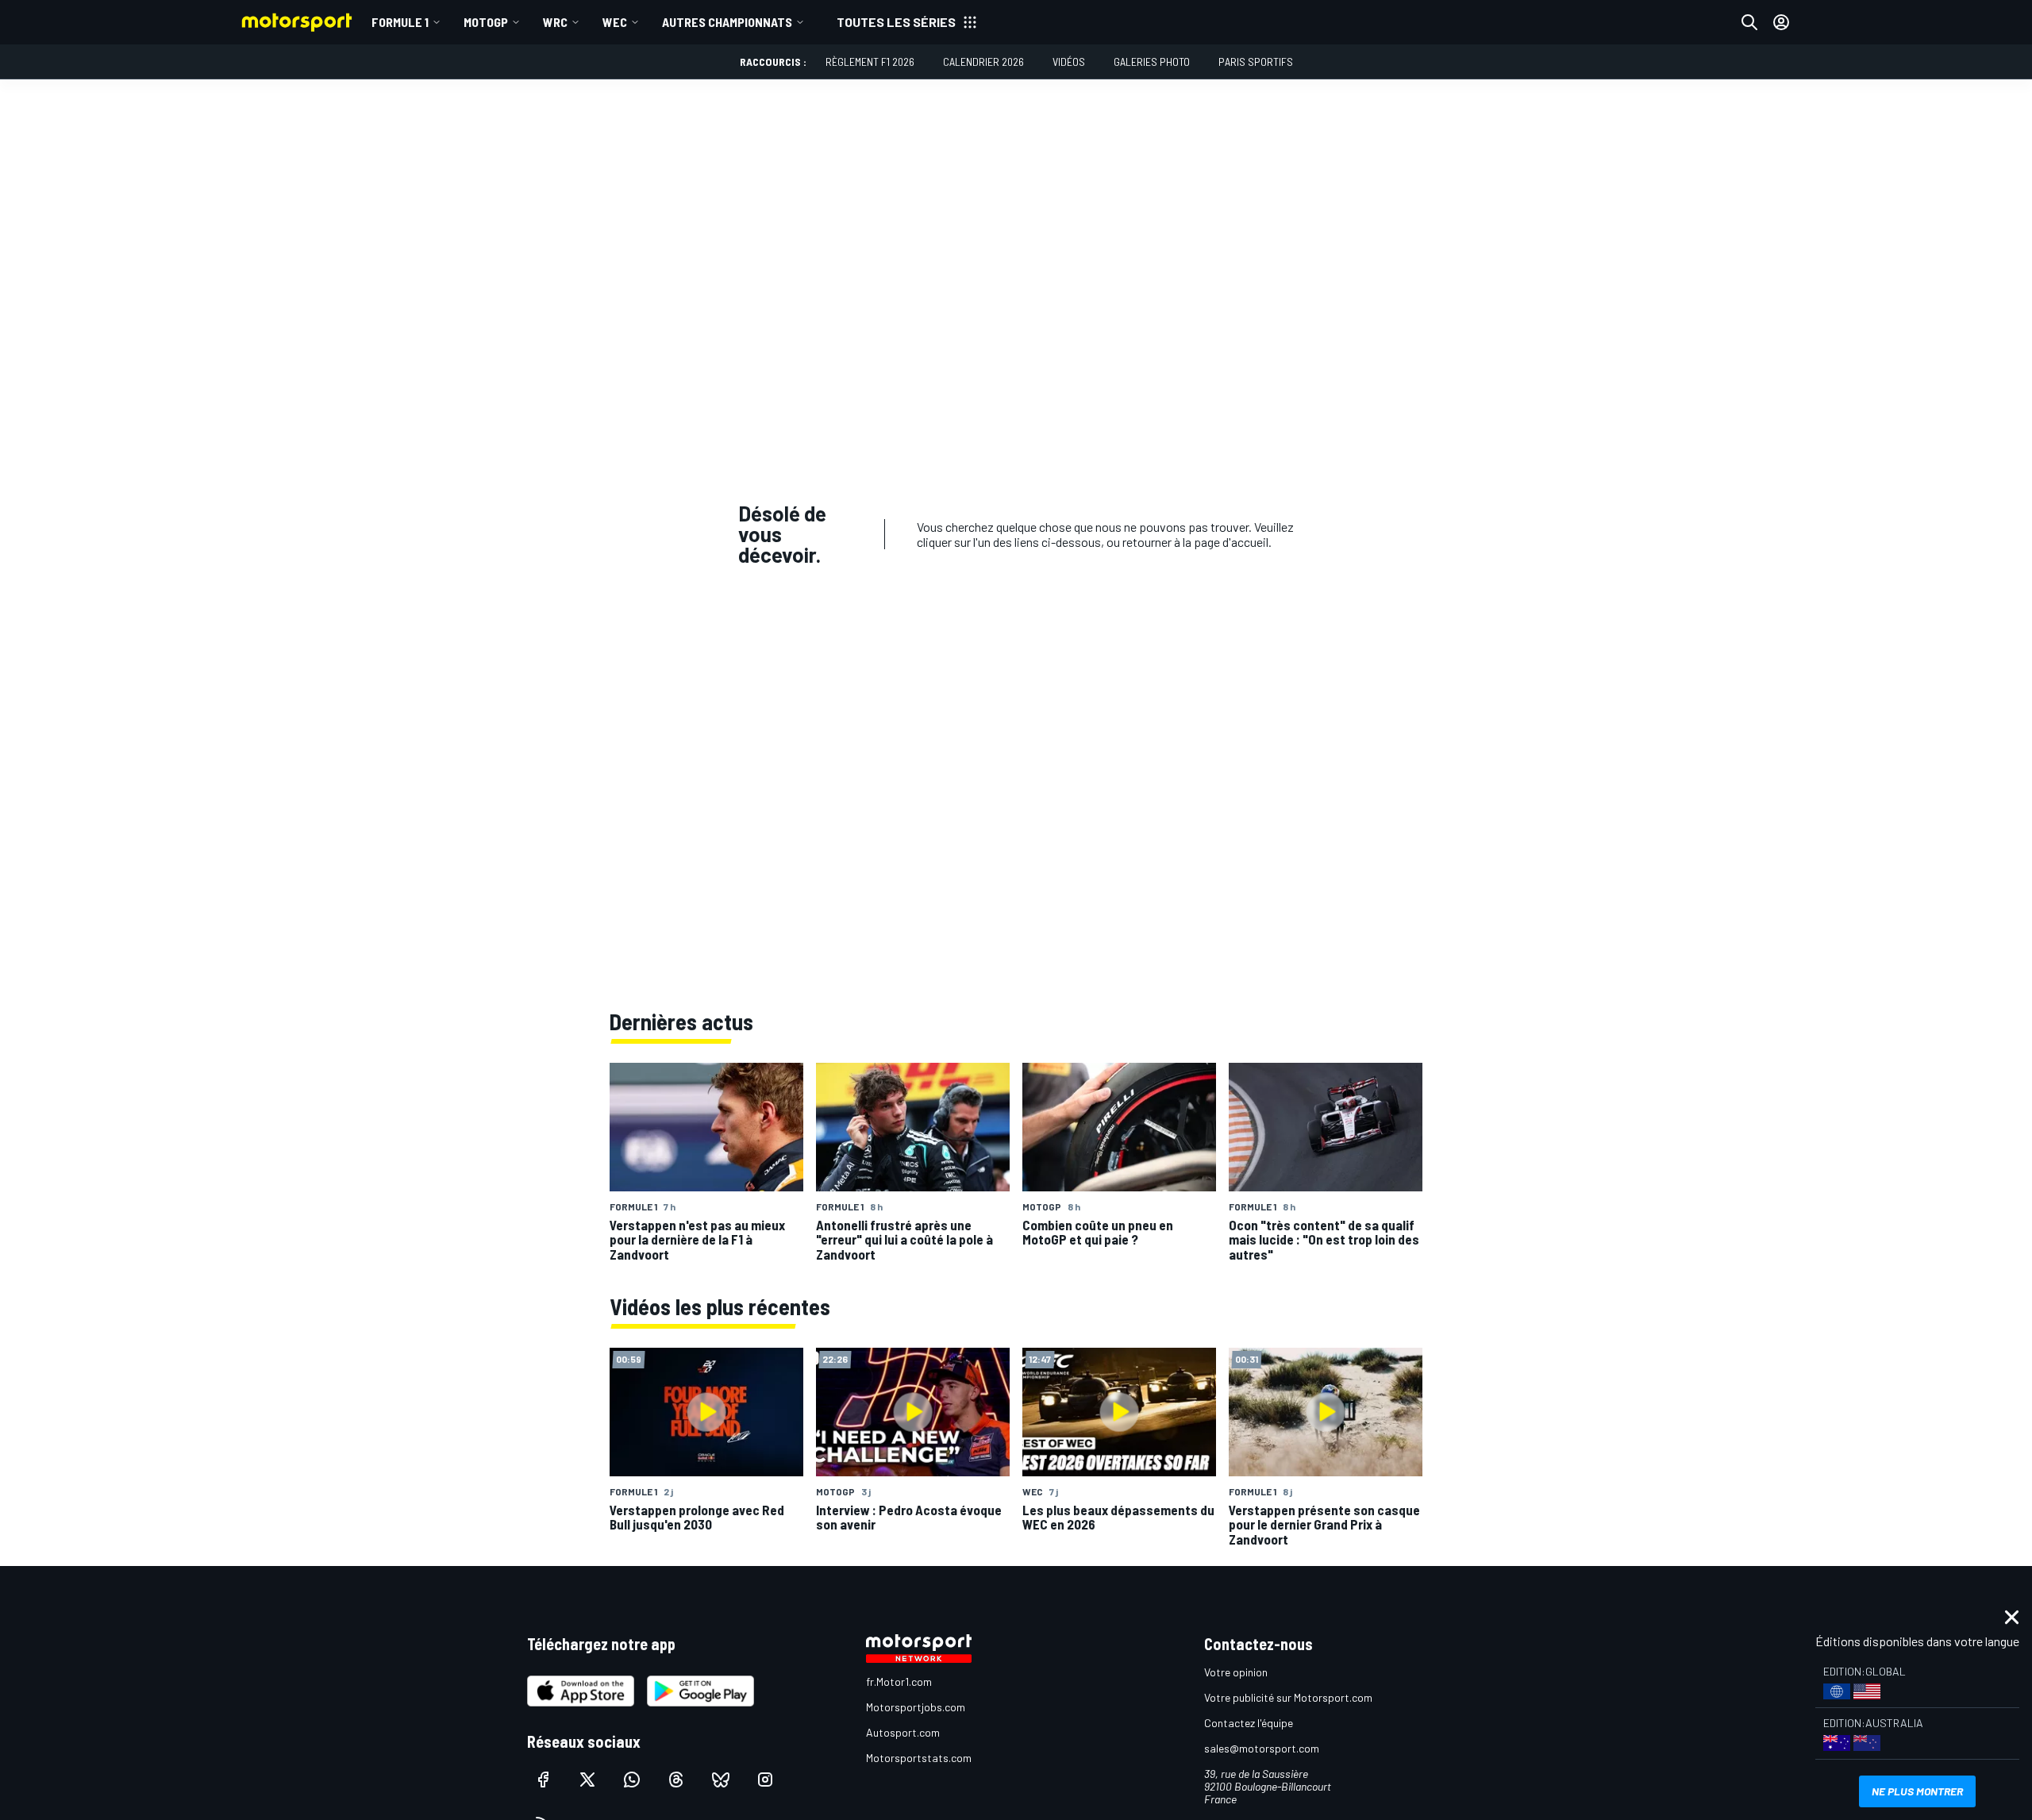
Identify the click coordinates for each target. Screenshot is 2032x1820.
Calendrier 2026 (983, 62)
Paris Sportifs (1256, 62)
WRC (555, 22)
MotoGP (486, 22)
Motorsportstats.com (919, 1758)
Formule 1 (400, 22)
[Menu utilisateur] (1781, 22)
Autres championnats (727, 22)
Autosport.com (903, 1732)
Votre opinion (1236, 1672)
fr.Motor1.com (899, 1681)
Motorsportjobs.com (916, 1707)
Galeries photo (1152, 62)
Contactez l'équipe (1249, 1723)
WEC (615, 22)
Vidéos (1069, 62)
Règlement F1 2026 (870, 62)
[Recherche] (1749, 22)
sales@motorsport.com (1262, 1748)
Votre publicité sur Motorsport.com (1288, 1697)
